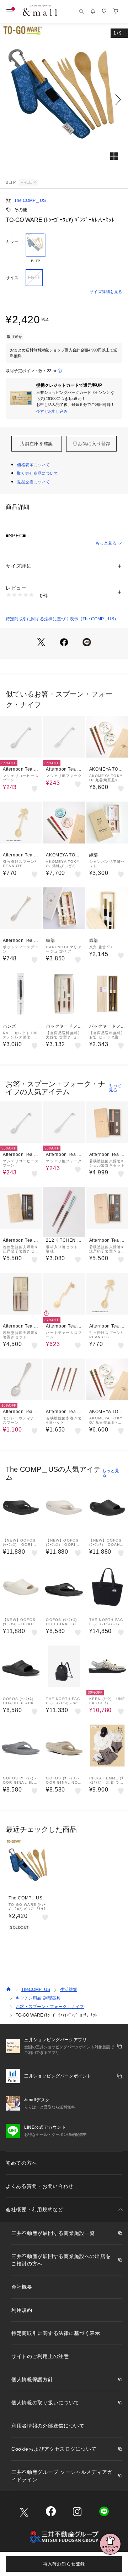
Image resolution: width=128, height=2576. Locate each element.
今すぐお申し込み (52, 411)
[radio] (36, 248)
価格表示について (33, 465)
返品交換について (33, 482)
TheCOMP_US (36, 1990)
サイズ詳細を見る (106, 292)
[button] (64, 100)
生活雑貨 (69, 1990)
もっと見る (106, 543)
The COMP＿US (30, 200)
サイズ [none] (12, 278)
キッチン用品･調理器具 (38, 1998)
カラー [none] (12, 241)
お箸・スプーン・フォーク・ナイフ (50, 2007)
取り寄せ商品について (38, 473)
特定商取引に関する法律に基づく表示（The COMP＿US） (62, 619)
